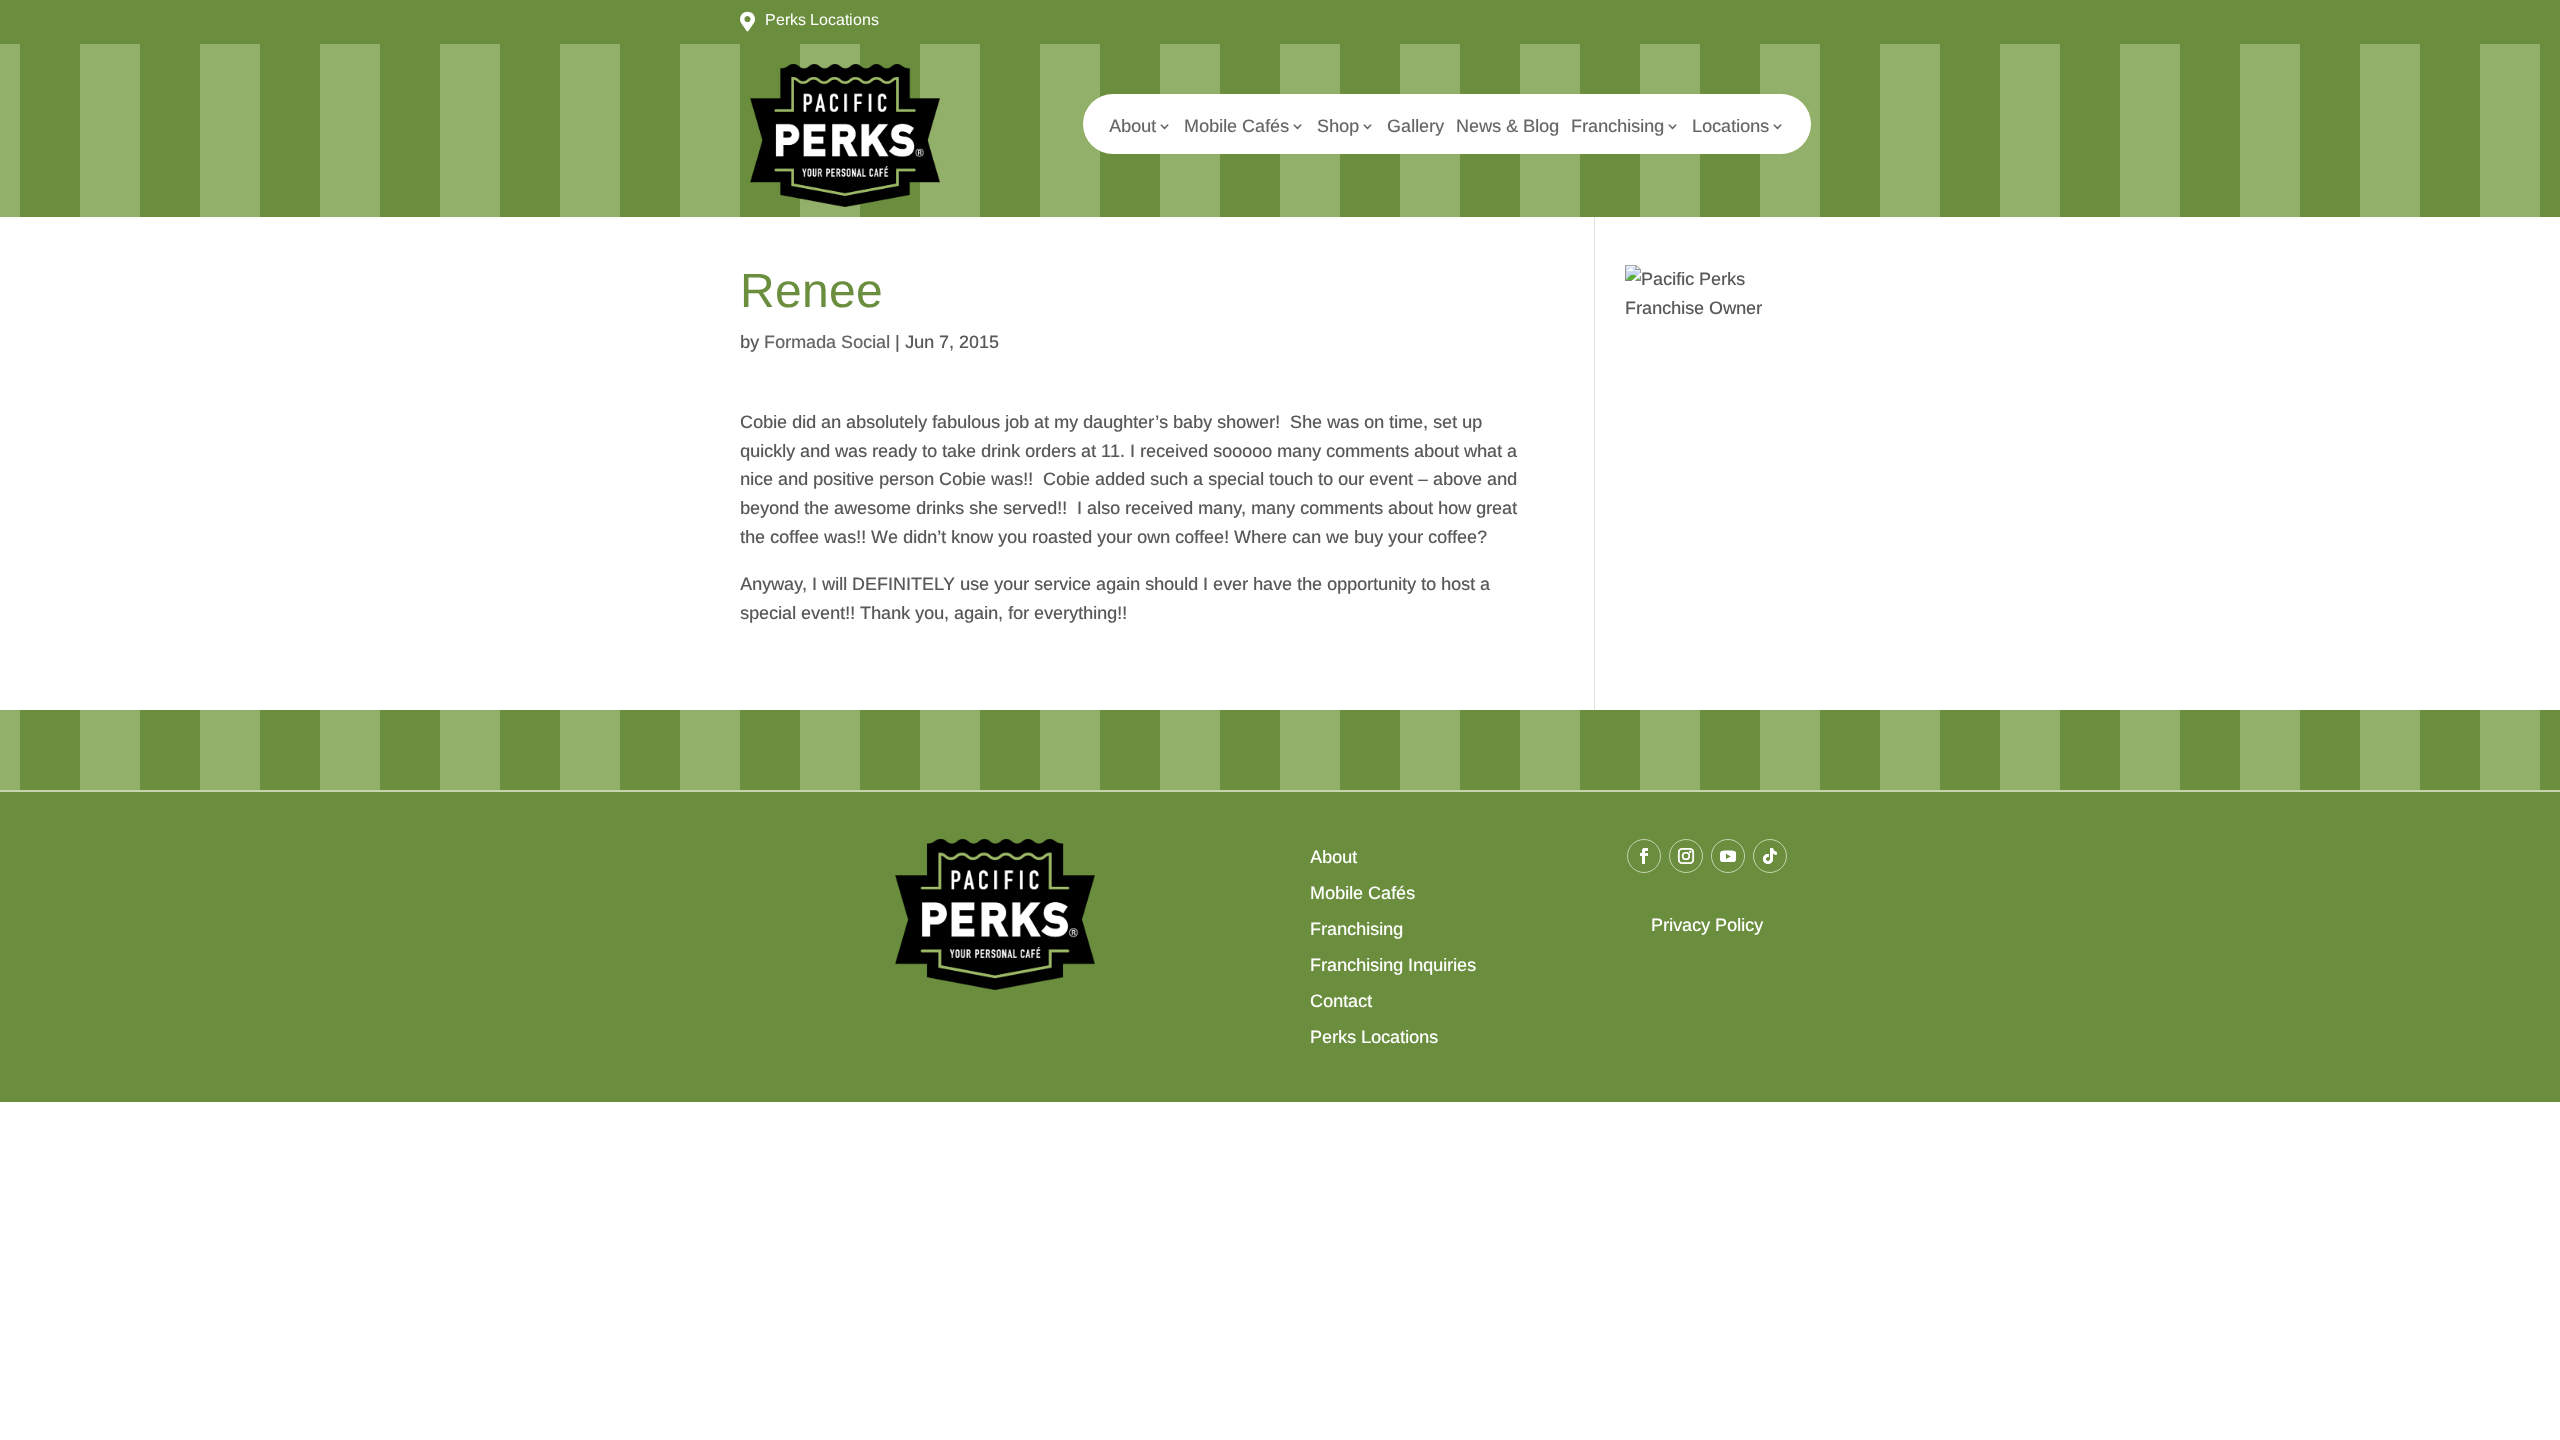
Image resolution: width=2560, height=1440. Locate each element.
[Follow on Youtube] (1728, 856)
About (1132, 126)
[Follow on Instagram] (1686, 856)
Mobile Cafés (1236, 126)
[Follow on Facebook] (1644, 856)
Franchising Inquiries (1393, 965)
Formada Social (827, 342)
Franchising (1617, 126)
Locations (1730, 126)
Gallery (1415, 126)
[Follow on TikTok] (1770, 856)
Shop (1338, 126)
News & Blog (1507, 126)
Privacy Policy (1707, 925)
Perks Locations (1374, 1037)
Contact (1341, 1001)
